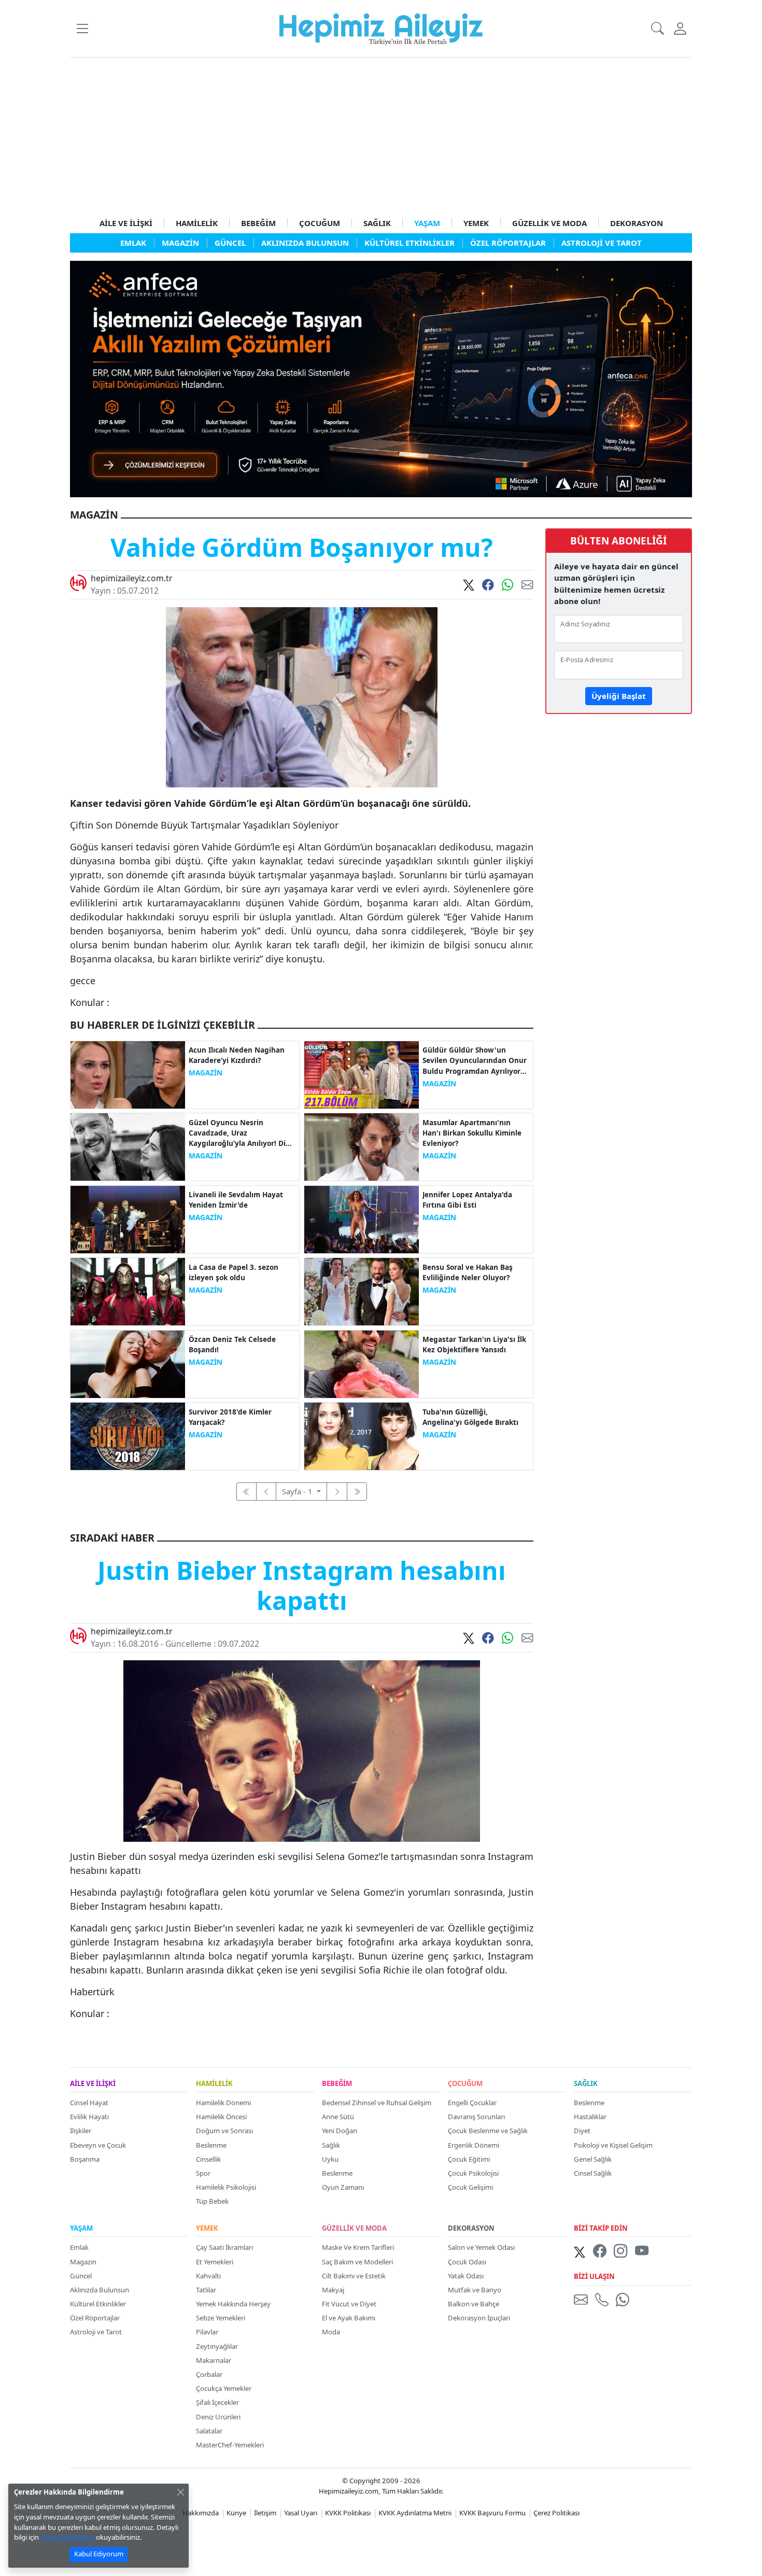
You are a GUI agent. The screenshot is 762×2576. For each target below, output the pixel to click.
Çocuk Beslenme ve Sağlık (488, 2131)
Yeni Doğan (340, 2131)
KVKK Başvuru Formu (492, 2513)
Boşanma (85, 2159)
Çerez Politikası (556, 2513)
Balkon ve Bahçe (474, 2304)
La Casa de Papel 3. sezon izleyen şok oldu (234, 1272)
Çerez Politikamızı (67, 2537)
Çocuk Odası (467, 2262)
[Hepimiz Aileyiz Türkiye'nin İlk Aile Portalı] (381, 27)
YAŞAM (427, 223)
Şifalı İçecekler (217, 2402)
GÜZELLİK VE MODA (549, 223)
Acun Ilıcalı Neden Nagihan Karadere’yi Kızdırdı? (237, 1055)
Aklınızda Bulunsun (100, 2290)
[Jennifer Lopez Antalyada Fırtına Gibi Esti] (362, 1219)
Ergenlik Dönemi (474, 2145)
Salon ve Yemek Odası (481, 2247)
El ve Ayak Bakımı (349, 2318)
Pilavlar (207, 2332)
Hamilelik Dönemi (223, 2103)
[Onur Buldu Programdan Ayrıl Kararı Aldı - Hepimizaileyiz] (362, 1074)
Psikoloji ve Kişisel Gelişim (613, 2145)
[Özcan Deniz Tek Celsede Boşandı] (128, 1363)
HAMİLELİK (197, 223)
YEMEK (476, 223)
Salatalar (209, 2431)
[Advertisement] (381, 135)
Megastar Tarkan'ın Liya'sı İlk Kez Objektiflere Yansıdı (474, 1345)
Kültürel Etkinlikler (98, 2304)
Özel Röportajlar (95, 2318)
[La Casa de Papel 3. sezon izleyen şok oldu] (128, 1291)
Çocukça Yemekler (224, 2388)
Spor (203, 2173)
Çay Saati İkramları (224, 2247)
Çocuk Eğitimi (469, 2159)
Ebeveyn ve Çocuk (98, 2145)
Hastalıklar (590, 2117)
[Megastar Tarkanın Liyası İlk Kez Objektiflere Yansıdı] (362, 1363)
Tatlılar (206, 2290)
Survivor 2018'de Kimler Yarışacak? (230, 1417)
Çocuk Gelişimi (470, 2187)
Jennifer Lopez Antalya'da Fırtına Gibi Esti (467, 1200)
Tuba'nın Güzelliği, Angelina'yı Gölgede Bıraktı (470, 1417)
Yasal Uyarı (301, 2513)
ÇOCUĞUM (320, 223)
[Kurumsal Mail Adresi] (583, 2299)
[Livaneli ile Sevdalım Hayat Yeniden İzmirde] (128, 1219)
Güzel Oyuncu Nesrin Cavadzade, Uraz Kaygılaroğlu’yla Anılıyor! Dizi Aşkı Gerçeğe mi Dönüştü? (240, 1133)
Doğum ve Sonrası (224, 2131)
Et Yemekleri (215, 2262)
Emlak (79, 2247)
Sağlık (331, 2145)
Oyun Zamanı (343, 2187)
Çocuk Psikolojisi (473, 2173)
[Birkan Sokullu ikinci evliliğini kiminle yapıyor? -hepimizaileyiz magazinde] (362, 1146)
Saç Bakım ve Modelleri (357, 2262)
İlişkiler (81, 2131)
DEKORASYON (637, 223)
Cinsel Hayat (89, 2103)
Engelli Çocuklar (472, 2103)
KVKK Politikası (348, 2513)
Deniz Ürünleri (218, 2417)
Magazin (83, 2262)
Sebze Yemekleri (221, 2318)
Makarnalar (214, 2360)
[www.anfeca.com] (381, 378)
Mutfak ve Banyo (475, 2290)
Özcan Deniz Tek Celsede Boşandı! (232, 1345)
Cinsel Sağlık (593, 2173)
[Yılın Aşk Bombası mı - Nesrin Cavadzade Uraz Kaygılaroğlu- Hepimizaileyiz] (128, 1146)
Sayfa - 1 (298, 1491)
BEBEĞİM (258, 223)
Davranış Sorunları (476, 2117)
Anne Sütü (338, 2117)
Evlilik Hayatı (89, 2117)
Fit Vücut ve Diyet (349, 2304)
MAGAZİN (206, 1073)
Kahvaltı (208, 2276)
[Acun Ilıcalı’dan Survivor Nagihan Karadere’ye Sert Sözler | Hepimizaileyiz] (128, 1074)
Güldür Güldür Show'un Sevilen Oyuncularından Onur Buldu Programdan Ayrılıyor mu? (475, 1061)
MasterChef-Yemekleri (230, 2445)
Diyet (582, 2131)
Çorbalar (209, 2374)
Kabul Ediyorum (99, 2554)
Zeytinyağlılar (217, 2346)
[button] (82, 28)
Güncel (81, 2276)
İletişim (265, 2513)
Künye (236, 2513)
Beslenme (211, 2145)
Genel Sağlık (593, 2159)
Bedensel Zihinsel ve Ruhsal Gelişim (377, 2103)
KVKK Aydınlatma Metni (415, 2513)
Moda (331, 2332)
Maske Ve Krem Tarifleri (358, 2247)
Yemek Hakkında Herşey (233, 2304)
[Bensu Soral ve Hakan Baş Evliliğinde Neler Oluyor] (362, 1291)
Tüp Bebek (212, 2201)
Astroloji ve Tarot (96, 2332)
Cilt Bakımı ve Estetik (354, 2276)
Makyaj (333, 2290)
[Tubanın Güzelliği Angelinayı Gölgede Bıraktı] (362, 1435)
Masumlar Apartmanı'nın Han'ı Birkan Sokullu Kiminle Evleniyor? (472, 1133)
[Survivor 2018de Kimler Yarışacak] (128, 1435)
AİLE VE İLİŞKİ (126, 223)
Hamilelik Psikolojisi (226, 2187)
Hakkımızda (201, 2513)
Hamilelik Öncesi (221, 2117)
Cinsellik (208, 2159)
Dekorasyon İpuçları (479, 2318)
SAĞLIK (377, 223)
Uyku (330, 2159)
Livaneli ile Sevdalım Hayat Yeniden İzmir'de (236, 1200)
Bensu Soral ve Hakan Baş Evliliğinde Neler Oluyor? (468, 1272)
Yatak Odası (466, 2276)
